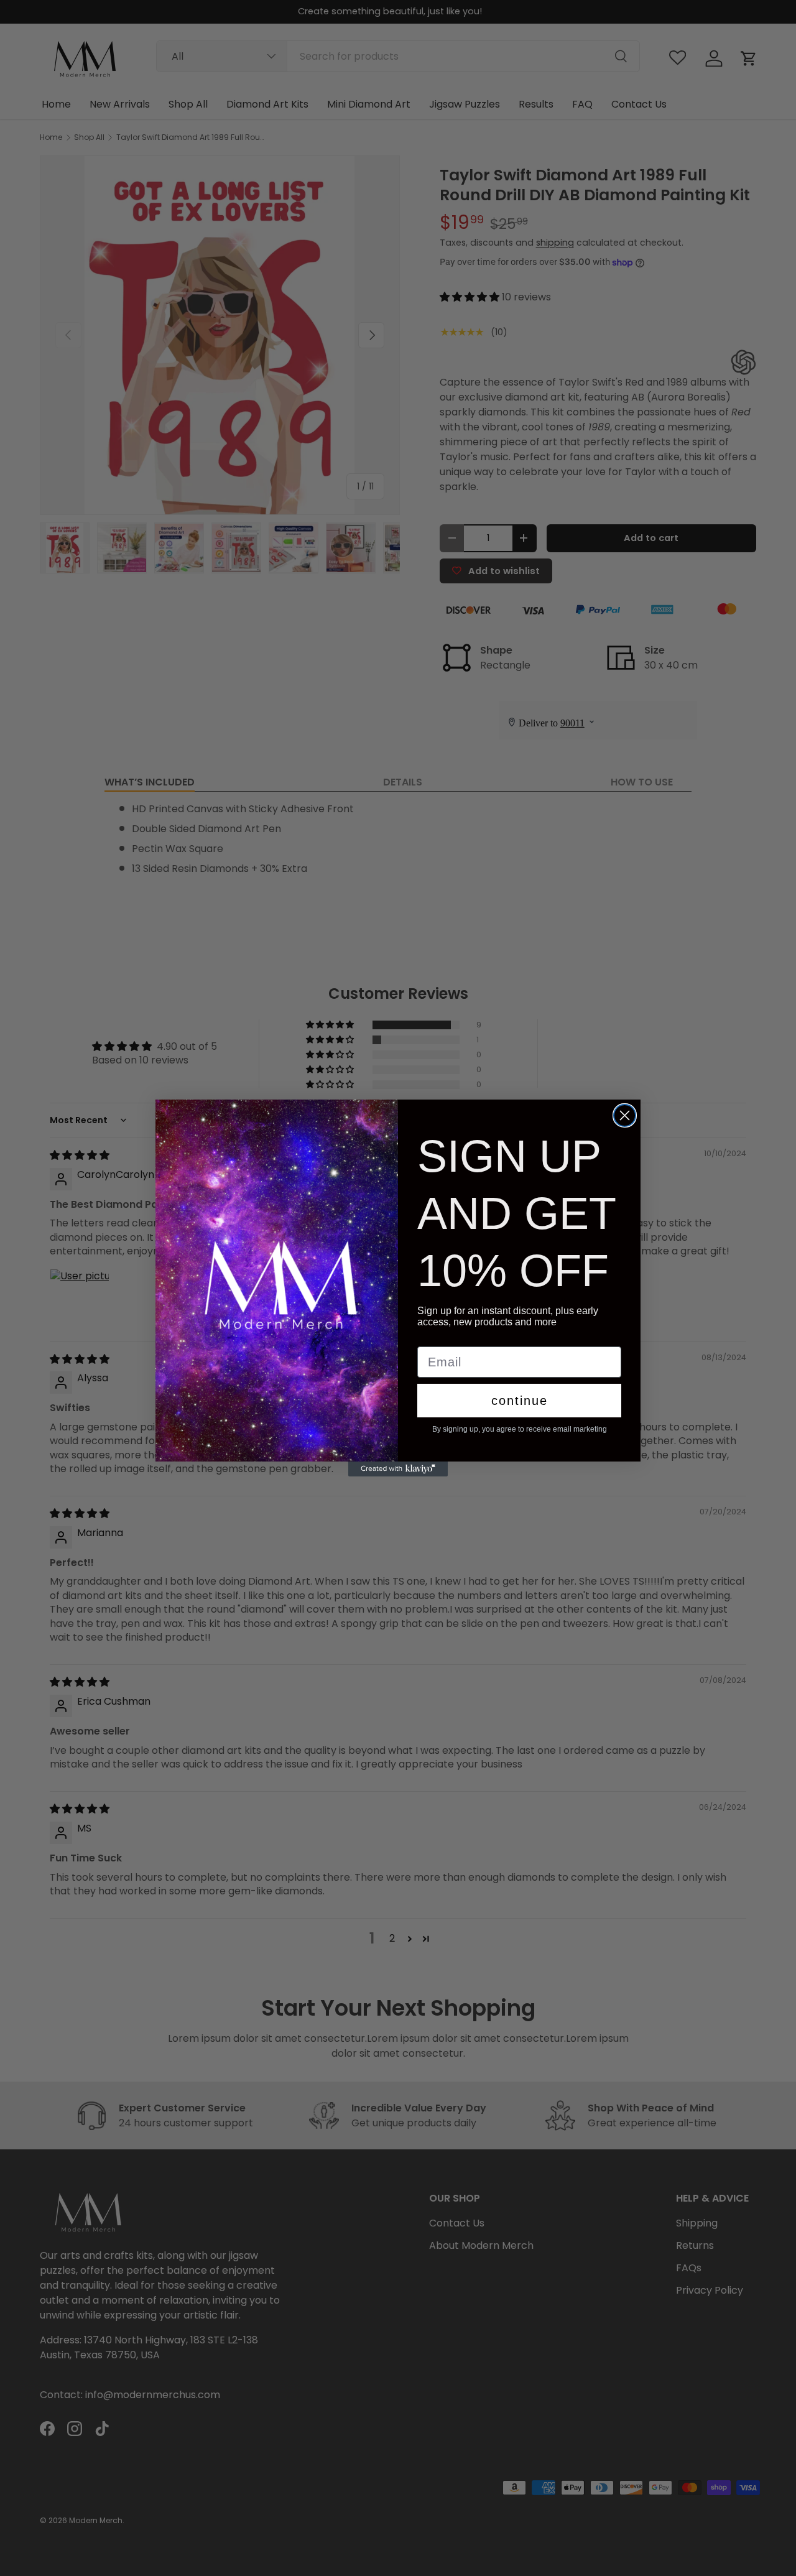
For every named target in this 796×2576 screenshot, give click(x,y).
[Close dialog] (625, 1115)
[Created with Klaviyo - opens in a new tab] (398, 1469)
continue (520, 1401)
